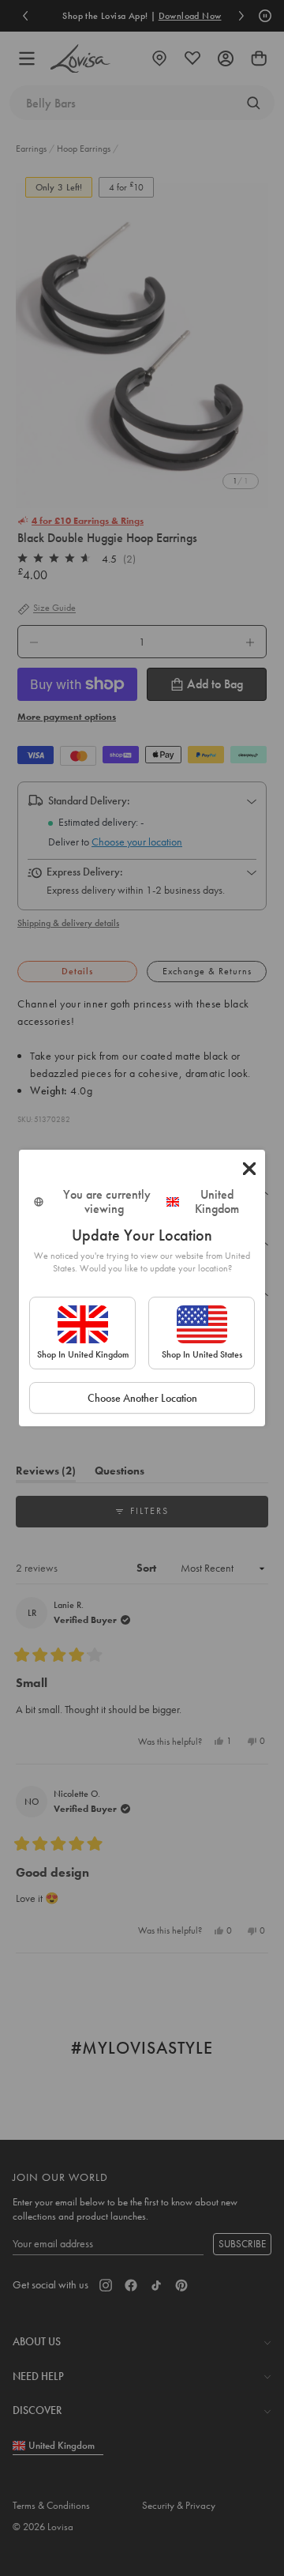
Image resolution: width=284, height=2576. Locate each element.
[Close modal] (249, 1169)
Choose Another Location (142, 1398)
